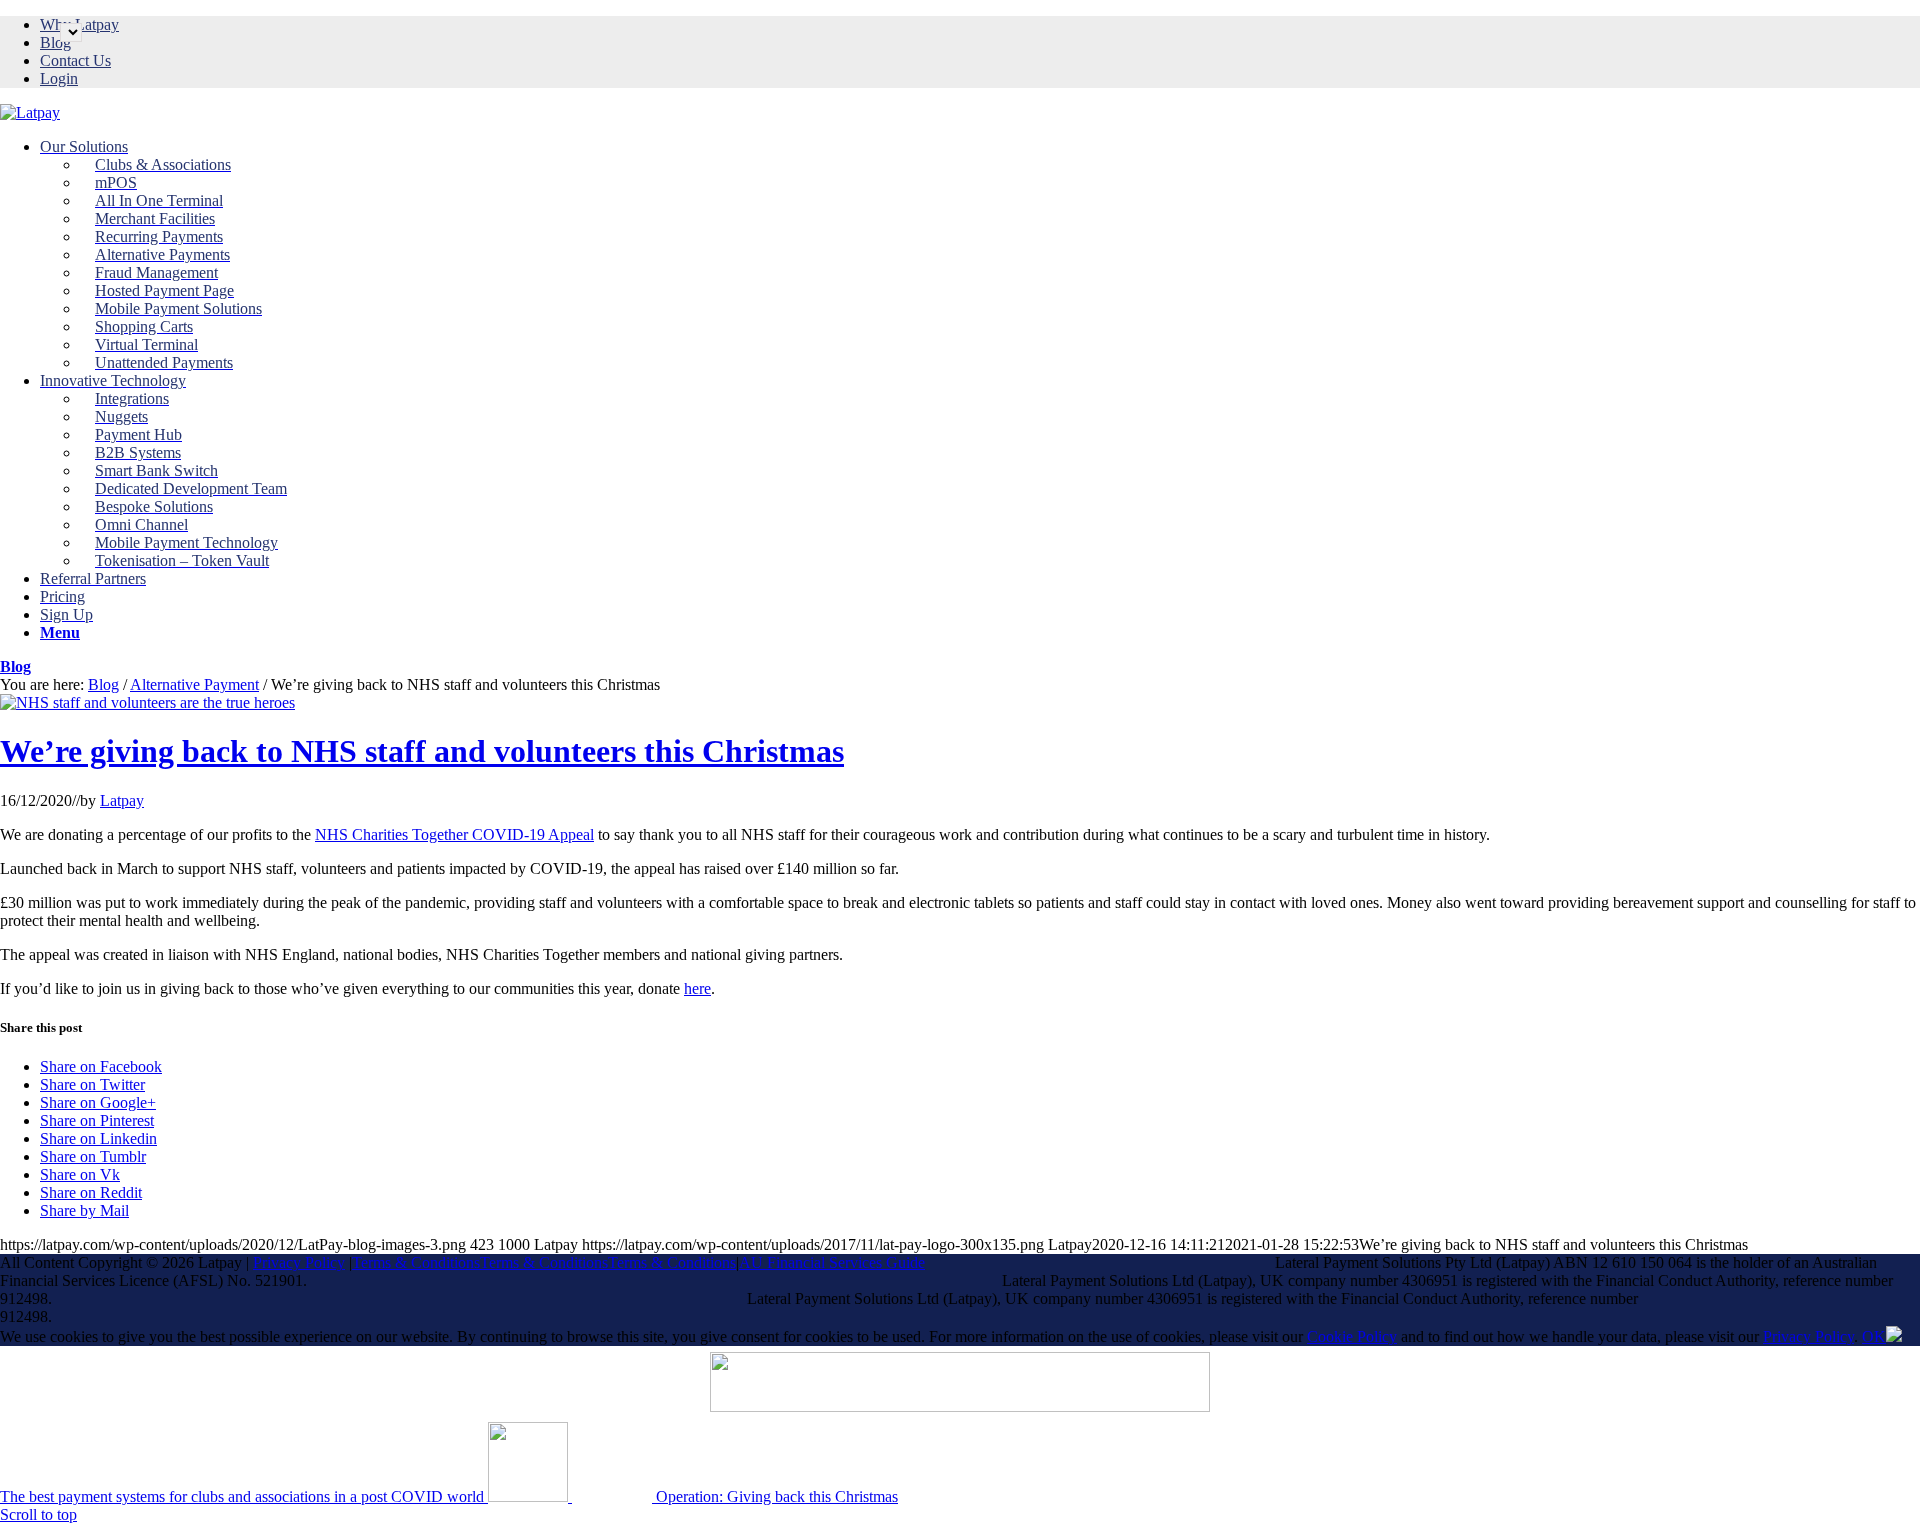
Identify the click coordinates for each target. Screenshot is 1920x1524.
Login (59, 78)
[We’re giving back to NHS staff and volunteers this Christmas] (147, 702)
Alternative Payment (194, 684)
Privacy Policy (299, 1262)
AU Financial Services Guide (832, 1262)
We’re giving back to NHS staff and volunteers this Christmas (422, 751)
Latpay (122, 800)
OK (1874, 1336)
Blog (55, 42)
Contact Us (75, 60)
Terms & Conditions (416, 1262)
